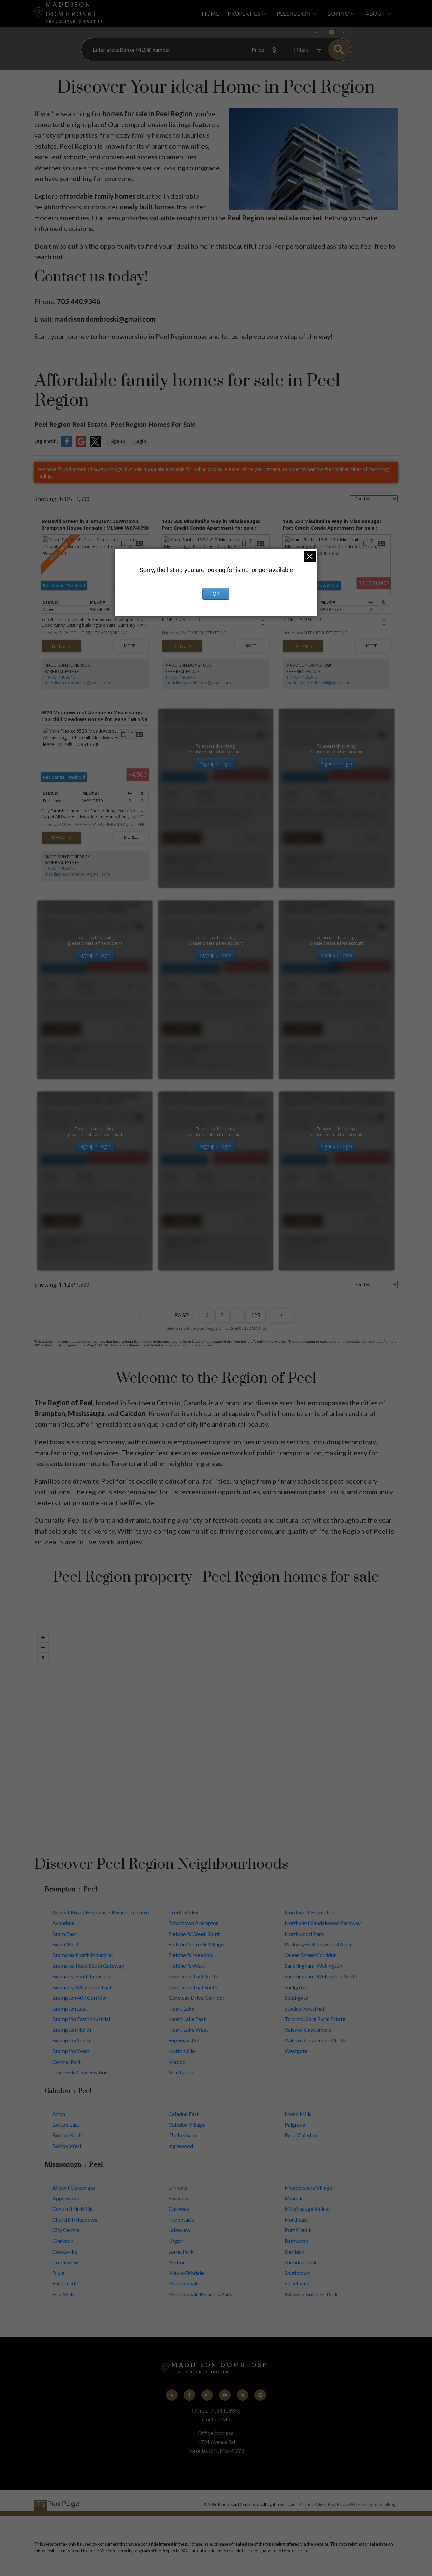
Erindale (178, 2187)
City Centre (66, 2230)
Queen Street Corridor (310, 1955)
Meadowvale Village (308, 2187)
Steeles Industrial (304, 2008)
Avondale (63, 1923)
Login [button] (140, 441)
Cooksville (65, 2252)
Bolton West (67, 2146)
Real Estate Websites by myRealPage (363, 2504)
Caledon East (184, 2114)
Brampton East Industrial (81, 2019)
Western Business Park (311, 2294)
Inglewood (181, 2146)
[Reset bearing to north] (43, 1658)
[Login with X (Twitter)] (95, 445)
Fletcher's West (187, 1965)
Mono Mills (298, 2114)
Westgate (296, 2051)
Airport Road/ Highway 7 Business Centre (101, 1912)
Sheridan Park (301, 2262)
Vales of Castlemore (308, 2030)
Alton (59, 2114)
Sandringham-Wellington (313, 1965)
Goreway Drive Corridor (197, 1998)
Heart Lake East (187, 2019)
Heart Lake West (188, 2030)
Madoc (177, 2062)
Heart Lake (181, 2008)
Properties (244, 13)
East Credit (65, 2283)
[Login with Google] (81, 445)
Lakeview (179, 2230)
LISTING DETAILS (61, 646)
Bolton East (66, 2125)
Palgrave (295, 2125)
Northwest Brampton (309, 1912)
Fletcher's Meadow (191, 1955)
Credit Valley (183, 1912)
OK (216, 594)
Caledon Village (187, 2125)
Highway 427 (184, 2040)
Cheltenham (182, 2135)
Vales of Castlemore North (315, 2040)
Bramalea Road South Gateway (88, 1965)
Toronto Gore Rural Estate (315, 2019)
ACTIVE (320, 32)
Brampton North (72, 2030)
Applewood (66, 2198)
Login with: (46, 441)
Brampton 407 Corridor (80, 1998)
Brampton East (70, 2008)
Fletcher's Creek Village (196, 1944)
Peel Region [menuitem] (294, 13)
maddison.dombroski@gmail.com (77, 683)
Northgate (181, 2072)
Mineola (294, 2198)
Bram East (64, 1934)
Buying (338, 13)
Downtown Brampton (194, 1923)
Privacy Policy (312, 2504)
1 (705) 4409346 (60, 677)
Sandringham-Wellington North (321, 1976)
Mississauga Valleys (308, 2209)
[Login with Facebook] (67, 445)
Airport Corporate (74, 2187)
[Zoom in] (43, 1637)
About (375, 13)
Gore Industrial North (193, 1976)
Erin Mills (63, 2294)
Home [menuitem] (210, 13)
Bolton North (68, 2135)
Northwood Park (304, 1934)
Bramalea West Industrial (82, 1987)
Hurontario (181, 2219)
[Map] (216, 1731)
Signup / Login (216, 764)
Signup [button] (118, 441)
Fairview (178, 2198)
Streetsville (298, 2283)
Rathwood (296, 2241)
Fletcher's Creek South (195, 1934)
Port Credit (298, 2230)
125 (256, 1315)
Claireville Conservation (80, 2072)
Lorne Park (181, 2252)
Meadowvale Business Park (200, 2294)
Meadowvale (184, 2283)
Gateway (179, 2209)
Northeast (296, 2219)
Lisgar (175, 2241)
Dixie (58, 2273)
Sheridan (294, 2252)
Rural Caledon (301, 2135)
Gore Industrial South (193, 1987)
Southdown (298, 2273)
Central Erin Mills (72, 2209)
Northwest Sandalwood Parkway (323, 1923)
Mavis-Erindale (186, 2273)
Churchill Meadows (75, 2219)
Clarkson (63, 2241)
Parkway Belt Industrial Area (318, 1944)
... (237, 1315)
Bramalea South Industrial (82, 1976)
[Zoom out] (43, 1647)
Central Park (67, 2062)
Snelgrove (296, 1987)
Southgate (296, 1998)
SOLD (346, 32)
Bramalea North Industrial (83, 1955)
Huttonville (182, 2051)
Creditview (65, 2262)
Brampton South (71, 2040)
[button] (172, 2395)
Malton (177, 2262)
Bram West (65, 1944)
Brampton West (71, 2051)
